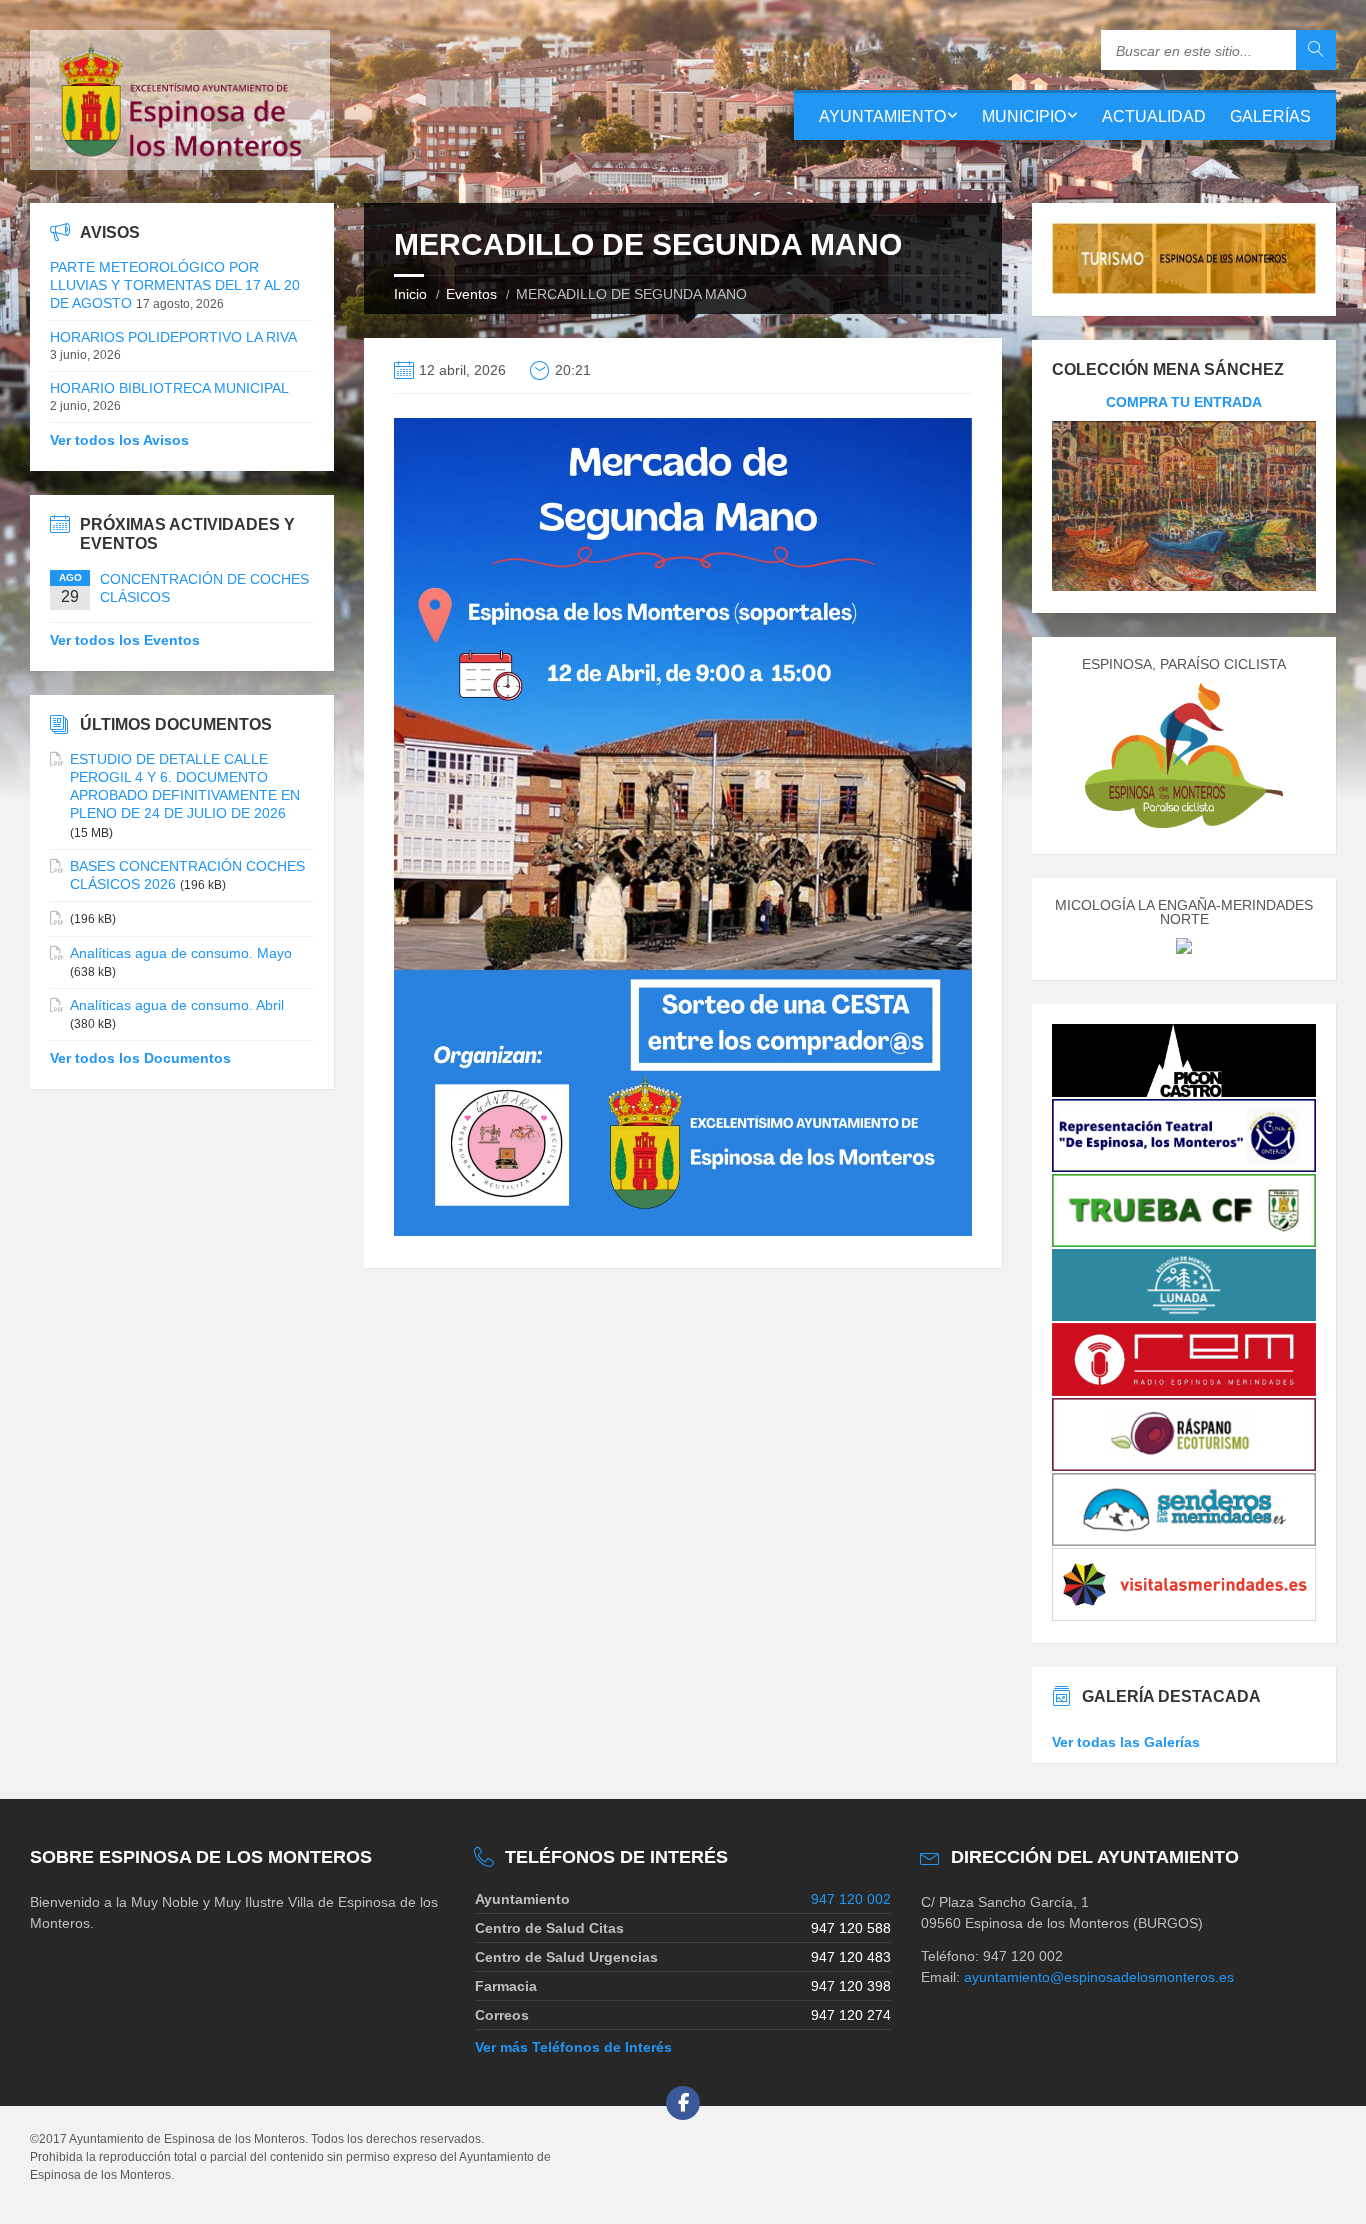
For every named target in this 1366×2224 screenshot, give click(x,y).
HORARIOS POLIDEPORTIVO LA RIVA (173, 337)
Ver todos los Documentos (140, 1058)
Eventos (471, 294)
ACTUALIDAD (1154, 116)
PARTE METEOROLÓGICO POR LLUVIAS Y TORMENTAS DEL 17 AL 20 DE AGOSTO (175, 285)
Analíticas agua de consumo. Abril (177, 1005)
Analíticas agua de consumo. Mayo (181, 953)
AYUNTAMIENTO (882, 116)
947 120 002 (851, 1899)
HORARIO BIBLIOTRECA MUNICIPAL (169, 388)
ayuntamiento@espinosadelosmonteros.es (1099, 1977)
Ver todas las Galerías (1126, 1742)
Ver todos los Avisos (119, 440)
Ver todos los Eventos (125, 640)
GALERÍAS (1270, 116)
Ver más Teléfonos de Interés (573, 2047)
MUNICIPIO (1024, 116)
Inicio (410, 294)
